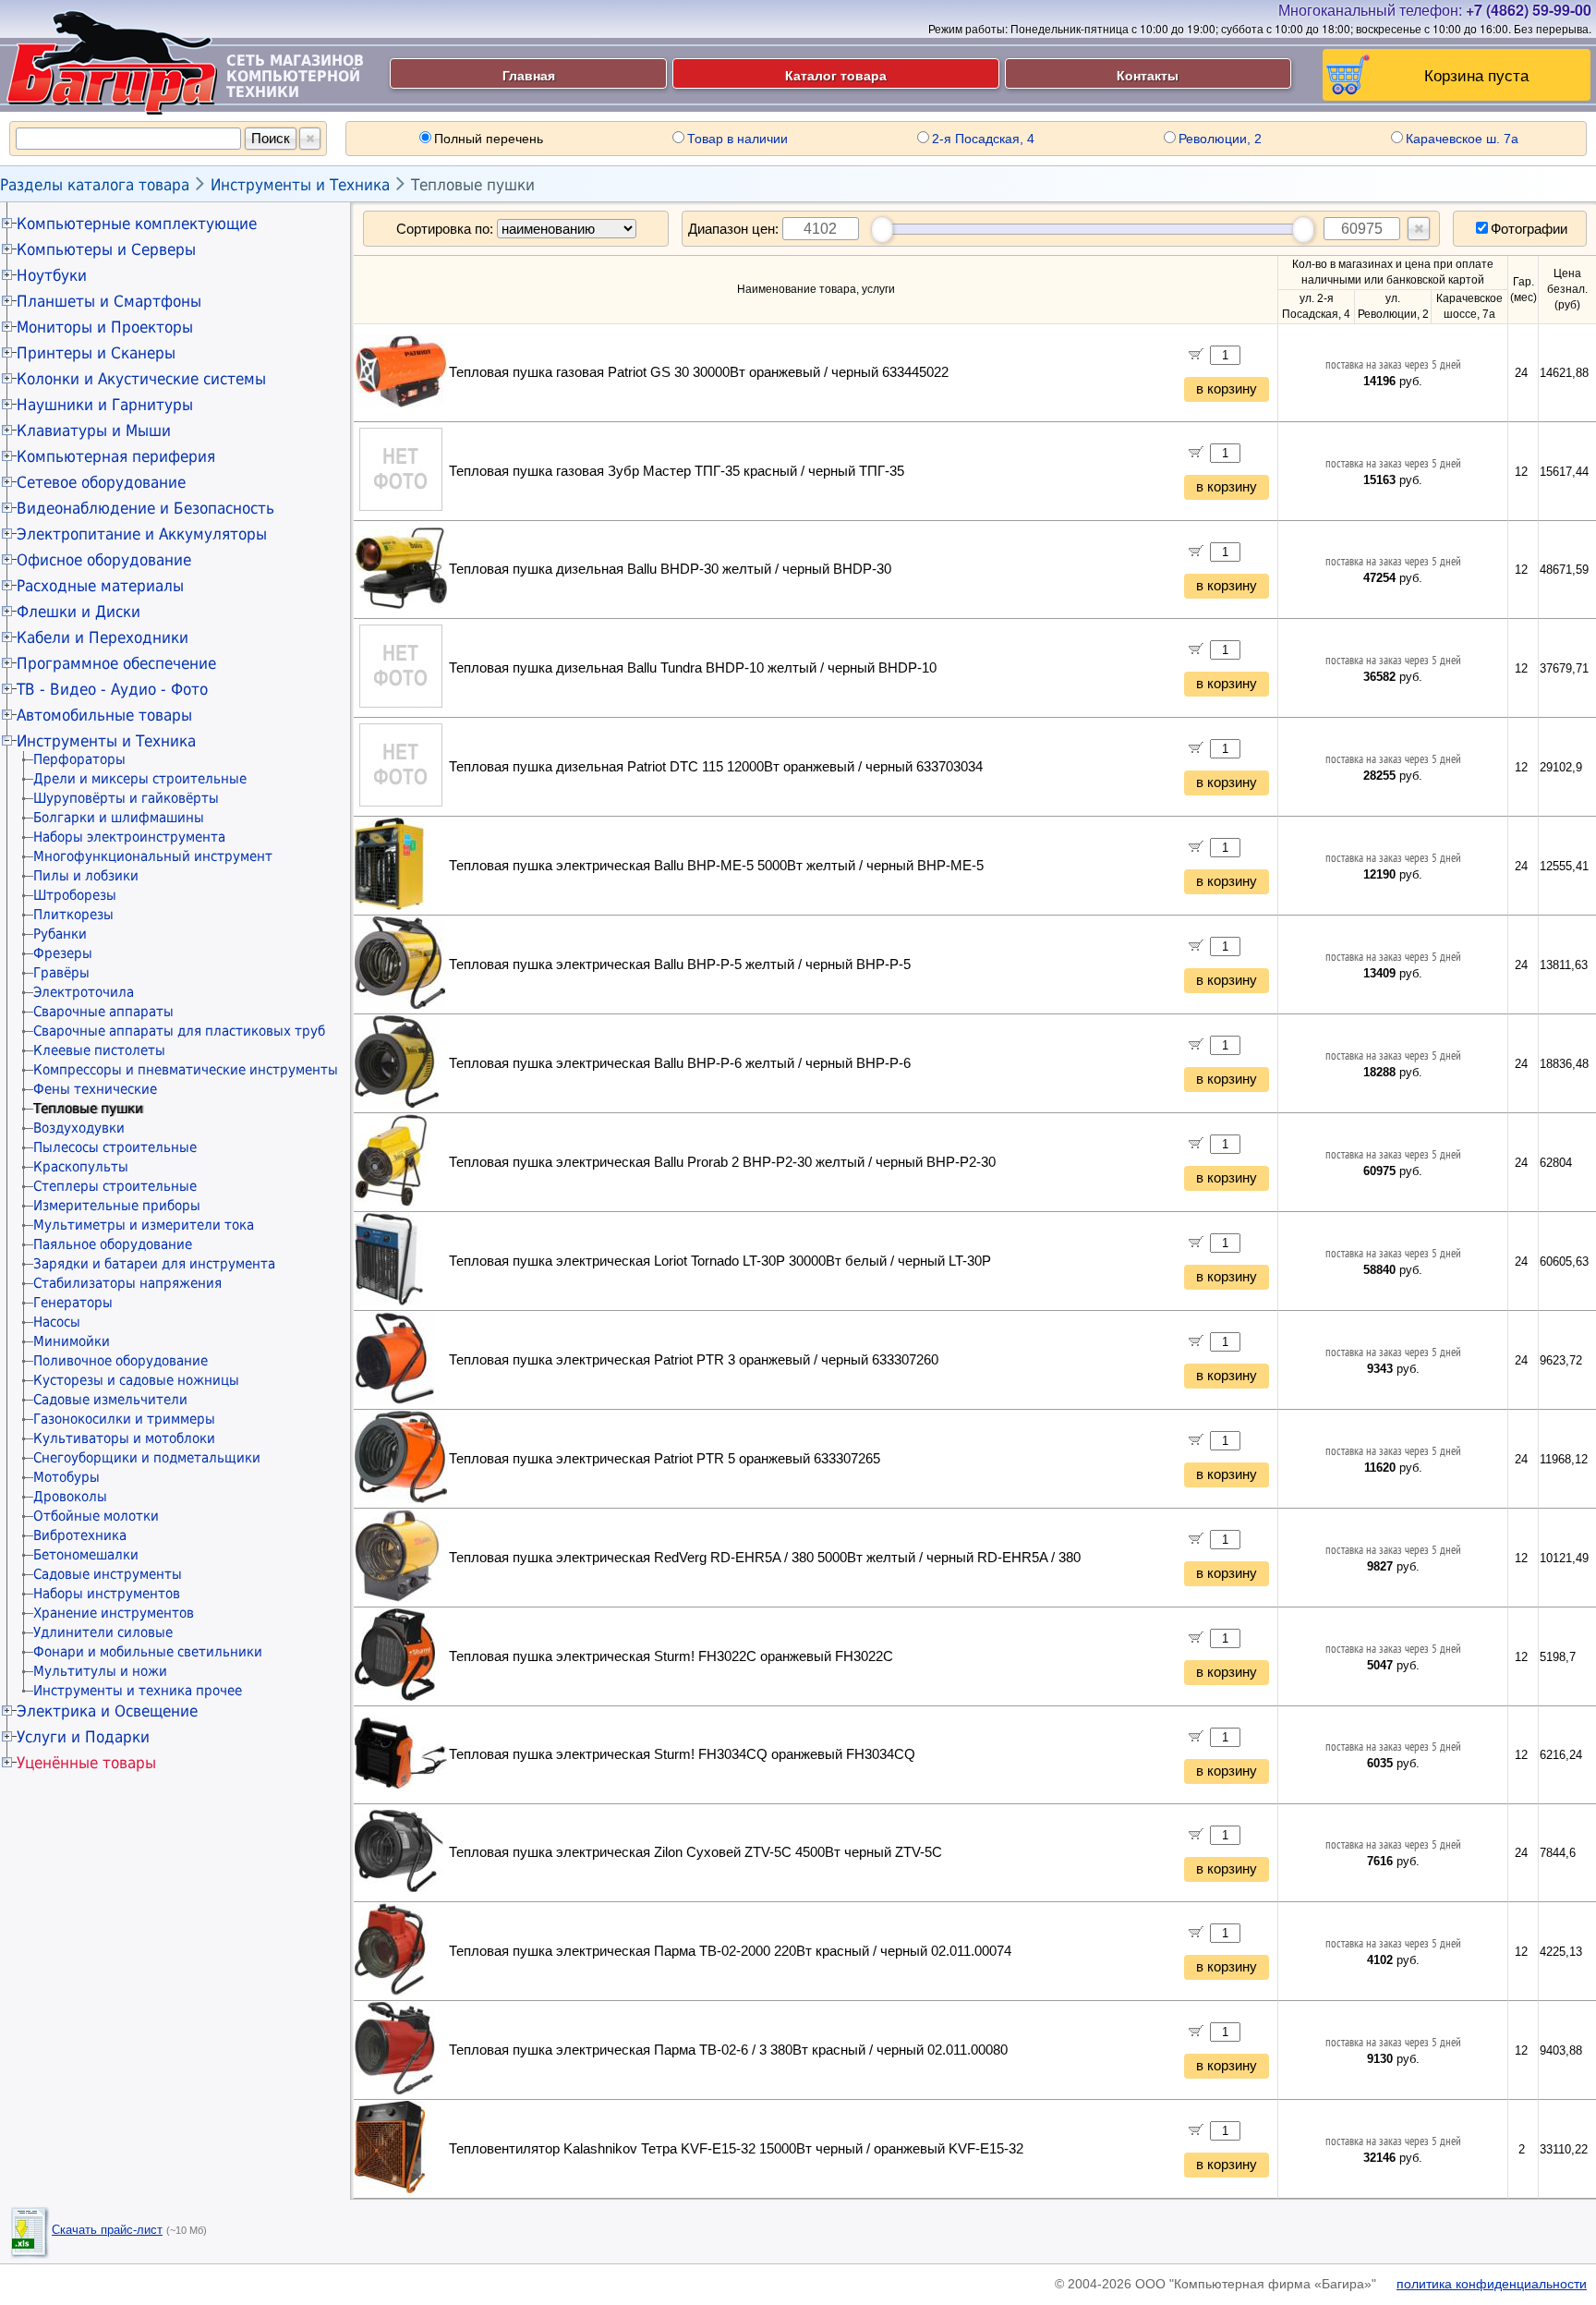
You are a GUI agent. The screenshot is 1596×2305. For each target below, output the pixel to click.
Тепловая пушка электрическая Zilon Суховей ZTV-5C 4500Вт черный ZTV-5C (695, 1852)
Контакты (1148, 75)
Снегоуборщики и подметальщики (147, 1458)
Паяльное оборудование (113, 1244)
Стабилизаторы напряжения (127, 1283)
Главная (529, 75)
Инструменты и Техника (300, 185)
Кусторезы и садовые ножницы (136, 1380)
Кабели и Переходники (103, 637)
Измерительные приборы (117, 1206)
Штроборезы (75, 895)
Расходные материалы (100, 586)
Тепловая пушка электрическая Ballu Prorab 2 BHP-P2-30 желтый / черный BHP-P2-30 (722, 1162)
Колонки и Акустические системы (141, 379)
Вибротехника (80, 1535)
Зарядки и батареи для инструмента (154, 1264)
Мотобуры (66, 1477)
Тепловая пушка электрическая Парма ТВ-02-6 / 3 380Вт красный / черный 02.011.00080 (728, 2050)
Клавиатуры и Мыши (94, 431)
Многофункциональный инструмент (153, 856)
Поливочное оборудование (121, 1361)
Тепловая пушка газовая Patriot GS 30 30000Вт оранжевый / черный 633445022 (699, 372)
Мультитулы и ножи (100, 1671)
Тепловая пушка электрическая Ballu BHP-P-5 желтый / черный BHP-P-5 (680, 964)
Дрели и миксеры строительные (140, 779)
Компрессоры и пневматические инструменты (186, 1070)
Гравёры (61, 973)
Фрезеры (63, 953)
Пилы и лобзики (86, 876)
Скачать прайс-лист (107, 2230)
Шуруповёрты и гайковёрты (126, 798)
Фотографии (1529, 229)
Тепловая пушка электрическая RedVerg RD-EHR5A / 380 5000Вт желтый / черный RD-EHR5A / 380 (765, 1558)
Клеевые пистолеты (99, 1050)
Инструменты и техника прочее (138, 1691)
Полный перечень (489, 139)
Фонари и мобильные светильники (148, 1652)
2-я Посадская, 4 (983, 139)
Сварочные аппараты (103, 1012)
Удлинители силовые (103, 1632)
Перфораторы (79, 759)
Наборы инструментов (107, 1594)
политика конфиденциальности (1492, 2284)
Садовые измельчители (110, 1400)
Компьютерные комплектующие (137, 224)
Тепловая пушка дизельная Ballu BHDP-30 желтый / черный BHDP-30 (670, 569)
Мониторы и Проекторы (105, 327)
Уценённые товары (86, 1763)
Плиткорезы (73, 915)
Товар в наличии (738, 139)
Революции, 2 (1220, 139)
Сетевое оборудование (101, 482)
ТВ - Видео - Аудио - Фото (112, 689)
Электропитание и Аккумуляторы (142, 534)
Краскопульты (81, 1167)
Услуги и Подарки (83, 1737)
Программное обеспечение (116, 663)
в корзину (1227, 389)
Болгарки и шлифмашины (119, 818)
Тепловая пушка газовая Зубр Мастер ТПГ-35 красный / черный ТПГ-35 (677, 471)
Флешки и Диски (79, 612)
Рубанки (60, 934)
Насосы (57, 1322)
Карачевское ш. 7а (1462, 139)
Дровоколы (70, 1497)
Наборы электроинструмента (129, 837)
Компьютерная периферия (116, 456)
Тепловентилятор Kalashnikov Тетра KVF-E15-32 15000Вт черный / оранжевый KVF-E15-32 (736, 2149)
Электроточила (84, 992)
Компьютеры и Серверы (106, 249)
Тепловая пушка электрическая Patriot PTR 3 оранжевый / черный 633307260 (694, 1360)
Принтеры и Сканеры (96, 353)
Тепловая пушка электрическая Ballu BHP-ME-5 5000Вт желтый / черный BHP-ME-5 (716, 866)
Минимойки (72, 1341)
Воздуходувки (79, 1128)
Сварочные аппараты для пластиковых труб (179, 1031)
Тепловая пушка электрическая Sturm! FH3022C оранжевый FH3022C (671, 1656)
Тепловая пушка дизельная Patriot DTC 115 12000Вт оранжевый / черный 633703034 (716, 767)
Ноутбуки (52, 275)
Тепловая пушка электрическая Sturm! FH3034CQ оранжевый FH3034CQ (682, 1754)
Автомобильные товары (104, 715)
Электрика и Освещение (107, 1711)
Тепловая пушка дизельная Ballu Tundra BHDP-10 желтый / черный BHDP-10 (693, 668)
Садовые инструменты (108, 1574)
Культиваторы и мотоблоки (124, 1438)
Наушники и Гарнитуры (105, 405)
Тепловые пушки (473, 185)
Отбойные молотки (96, 1516)
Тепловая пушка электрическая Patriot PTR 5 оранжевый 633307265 (665, 1459)
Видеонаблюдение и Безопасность (145, 508)
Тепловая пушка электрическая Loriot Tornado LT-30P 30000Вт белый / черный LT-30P (720, 1261)
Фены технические (95, 1089)
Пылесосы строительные (115, 1147)
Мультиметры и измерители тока (144, 1225)
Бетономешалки (86, 1555)
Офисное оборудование (104, 560)
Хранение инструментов (114, 1613)
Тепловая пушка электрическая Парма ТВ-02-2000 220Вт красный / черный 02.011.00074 (730, 1951)
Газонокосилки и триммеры (124, 1419)
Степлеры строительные (115, 1186)
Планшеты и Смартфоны (109, 301)
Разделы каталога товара (95, 185)
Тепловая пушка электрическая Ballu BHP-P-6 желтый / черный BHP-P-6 (680, 1063)
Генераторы (73, 1303)
